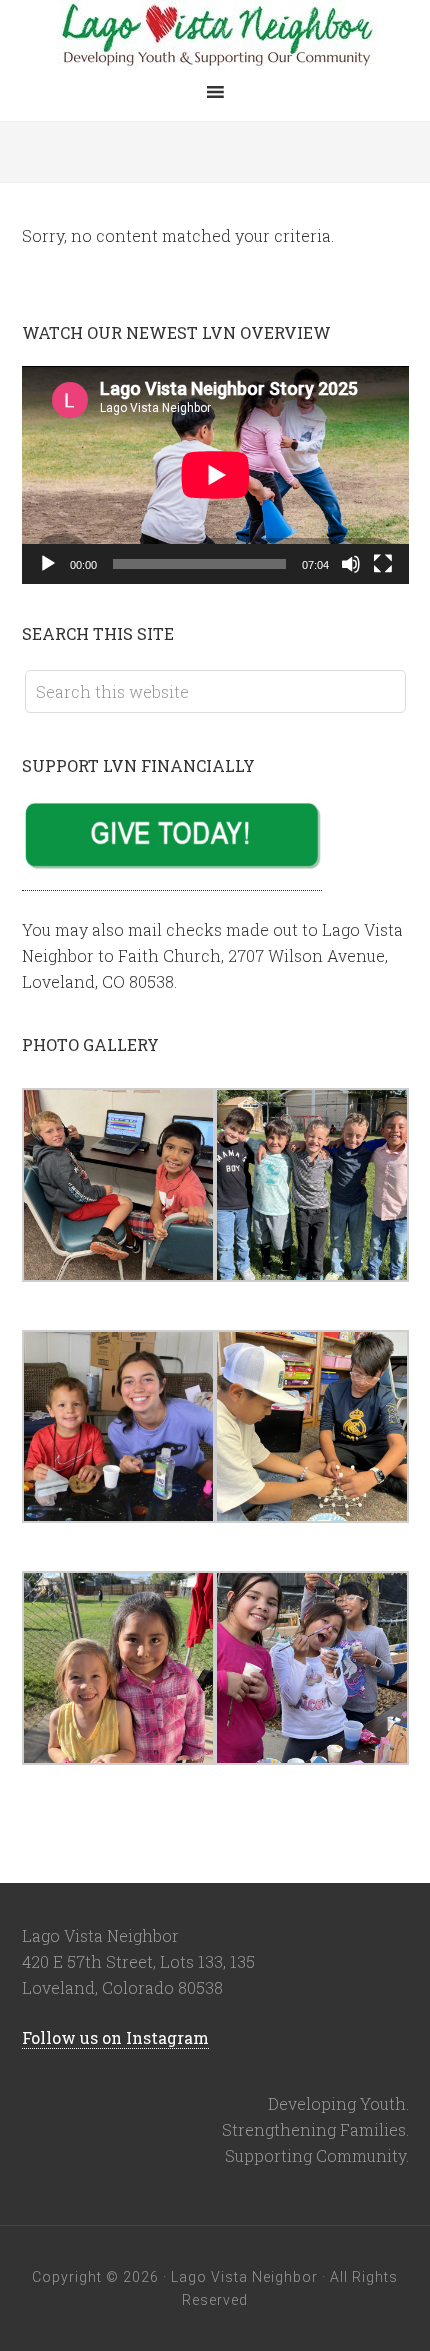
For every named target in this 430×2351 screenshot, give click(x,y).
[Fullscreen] (383, 564)
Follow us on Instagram (115, 2037)
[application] (215, 475)
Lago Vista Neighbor (215, 35)
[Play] (48, 564)
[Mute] (351, 564)
